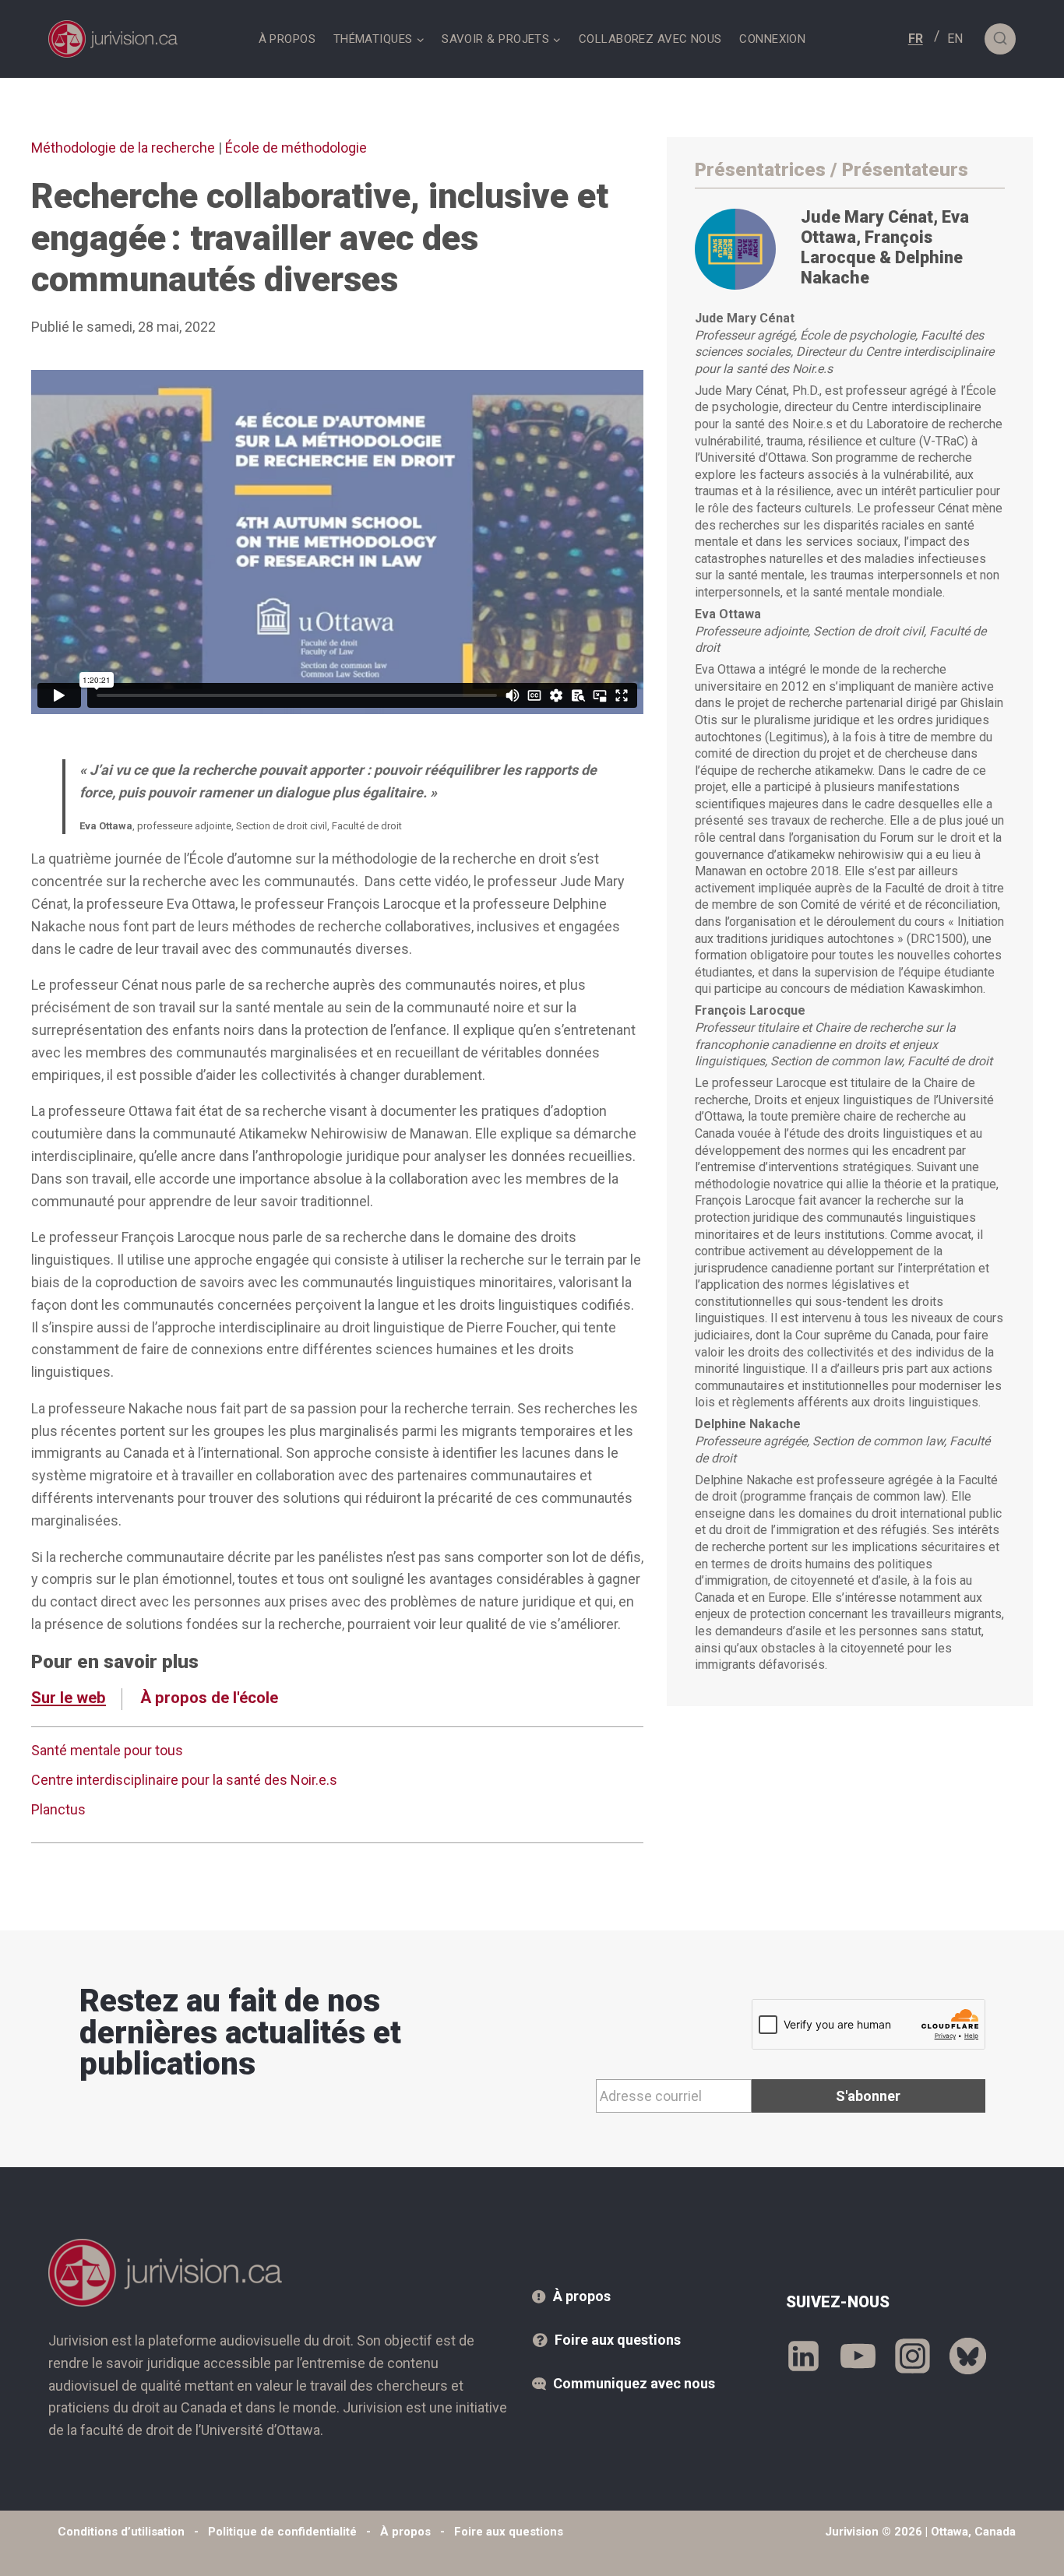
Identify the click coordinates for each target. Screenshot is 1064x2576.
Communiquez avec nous (634, 2383)
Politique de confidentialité (282, 2532)
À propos (287, 39)
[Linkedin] (803, 2356)
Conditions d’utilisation (121, 2532)
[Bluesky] (968, 2356)
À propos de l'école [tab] (209, 1698)
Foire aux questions (618, 2340)
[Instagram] (913, 2356)
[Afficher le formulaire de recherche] (1000, 39)
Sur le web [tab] (69, 1698)
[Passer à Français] (916, 39)
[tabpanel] (337, 1784)
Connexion (772, 39)
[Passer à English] (955, 39)
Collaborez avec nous (650, 39)
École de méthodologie (296, 148)
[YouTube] (858, 2356)
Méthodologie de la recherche (123, 148)
